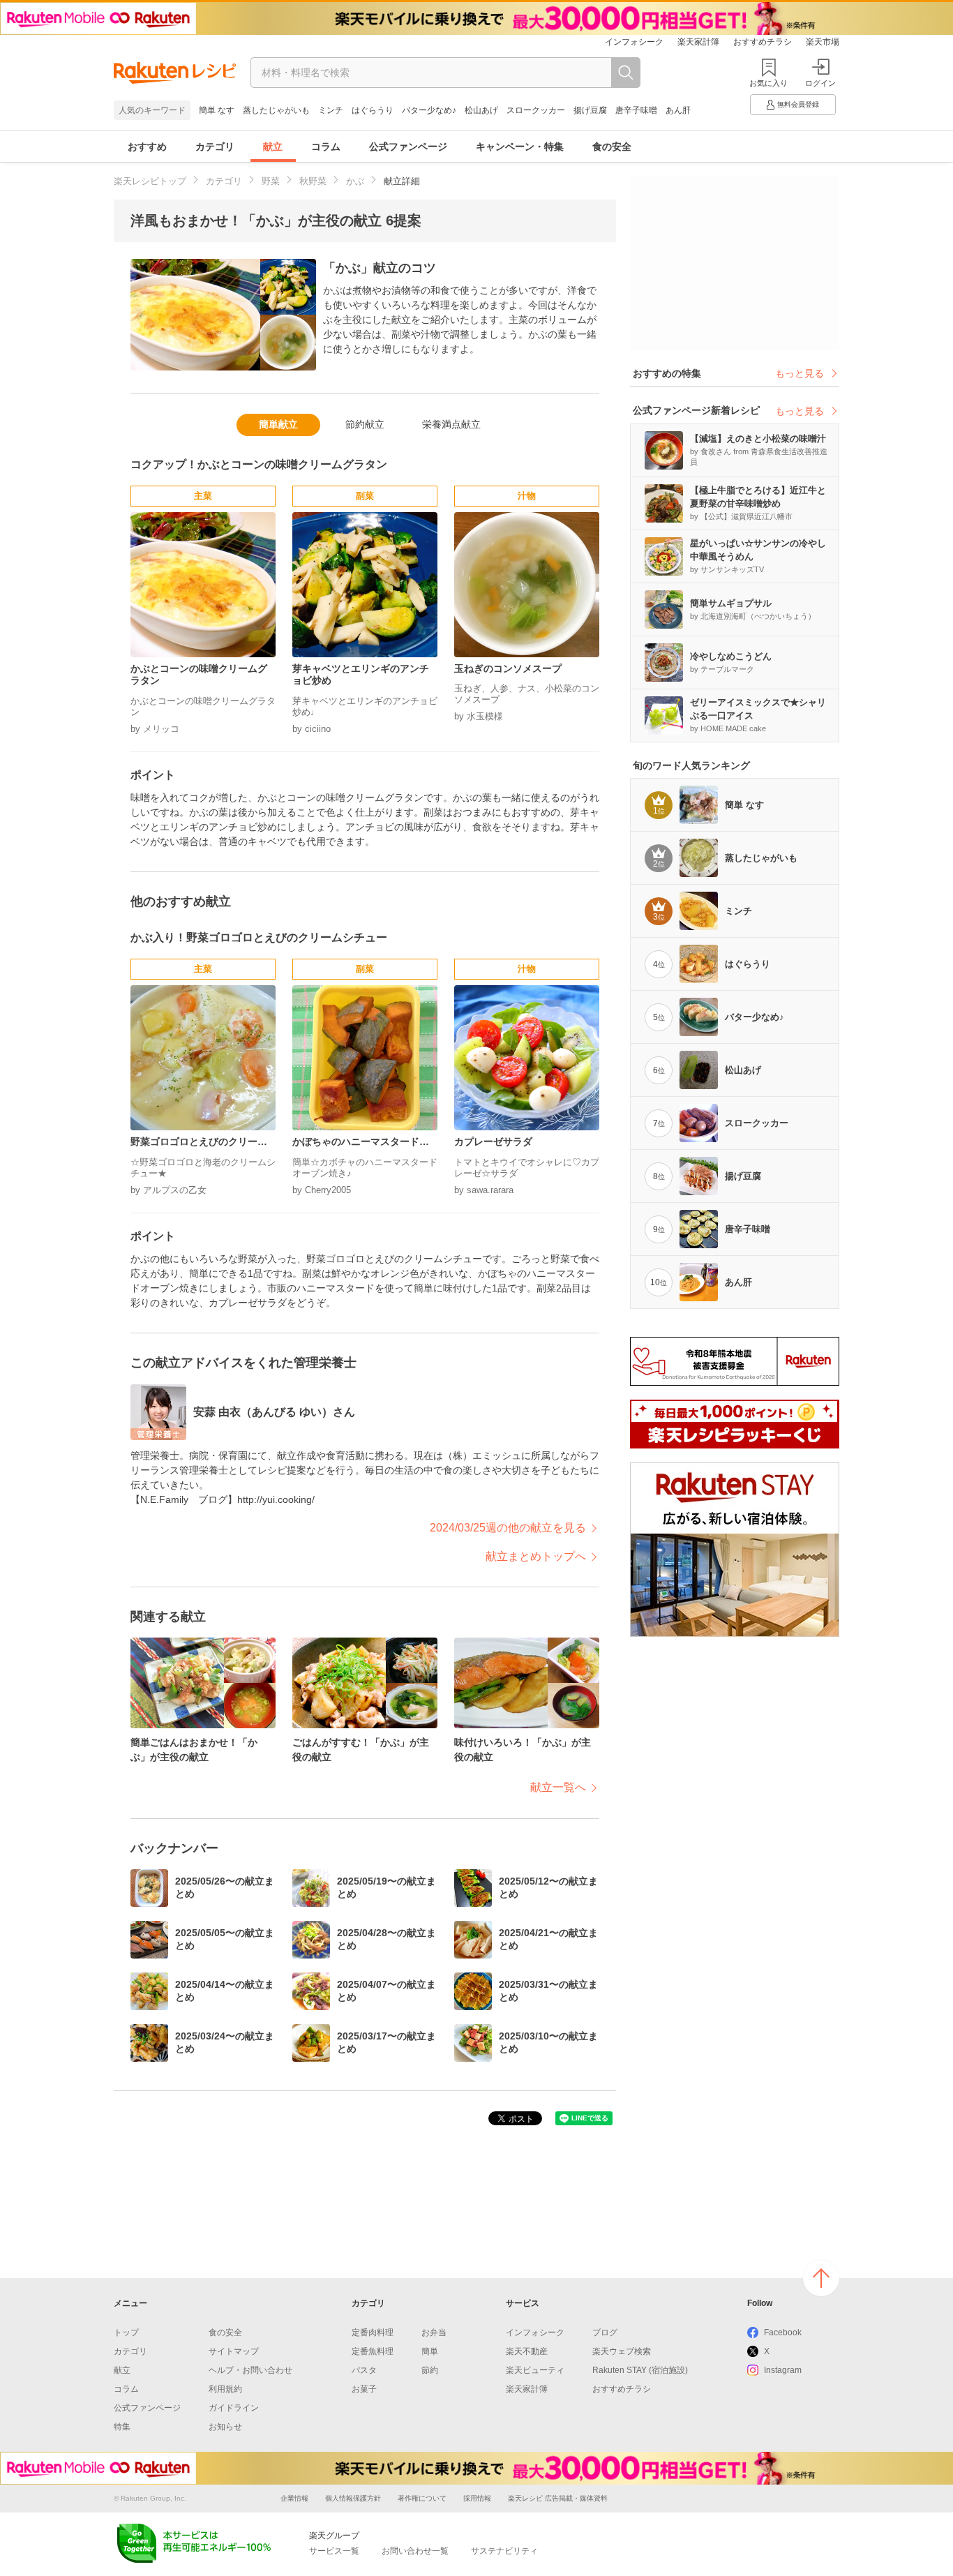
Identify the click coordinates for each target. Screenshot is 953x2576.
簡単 (430, 2351)
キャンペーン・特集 (520, 147)
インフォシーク (634, 42)
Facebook (783, 2332)
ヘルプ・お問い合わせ (250, 2370)
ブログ (605, 2332)
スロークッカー (536, 110)
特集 (122, 2427)
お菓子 (364, 2389)
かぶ (355, 181)
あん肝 (678, 110)
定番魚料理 (373, 2351)
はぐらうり (373, 110)
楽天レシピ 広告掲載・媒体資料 (558, 2498)
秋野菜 (313, 181)
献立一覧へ (558, 1787)
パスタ (364, 2370)
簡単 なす (217, 110)
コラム (326, 147)
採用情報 (477, 2498)
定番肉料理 (373, 2332)
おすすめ (147, 147)
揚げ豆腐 (590, 110)
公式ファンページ (408, 147)
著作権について (422, 2498)
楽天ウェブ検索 (622, 2351)
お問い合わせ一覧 (415, 2551)
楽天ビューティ (535, 2370)
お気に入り (768, 83)
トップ (126, 2332)
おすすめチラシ (763, 42)
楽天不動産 (527, 2351)
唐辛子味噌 (636, 110)
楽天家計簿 (698, 42)
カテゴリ (215, 147)
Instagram (783, 2370)
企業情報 (294, 2498)
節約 (430, 2370)
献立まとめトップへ (536, 1556)
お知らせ (225, 2427)
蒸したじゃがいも (276, 110)
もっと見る (800, 373)
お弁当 (434, 2332)
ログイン (820, 83)
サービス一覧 (334, 2551)
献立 (273, 147)
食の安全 (612, 147)
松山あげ (481, 110)
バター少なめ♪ (429, 110)
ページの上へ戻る (821, 2278)
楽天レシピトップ (150, 181)
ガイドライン (234, 2408)
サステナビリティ (504, 2551)
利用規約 (225, 2389)
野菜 (271, 181)
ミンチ (331, 110)
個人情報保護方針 (353, 2498)
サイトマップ (234, 2351)
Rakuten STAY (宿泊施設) (640, 2370)
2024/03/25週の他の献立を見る (508, 1528)
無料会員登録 (798, 104)
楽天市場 (823, 42)
